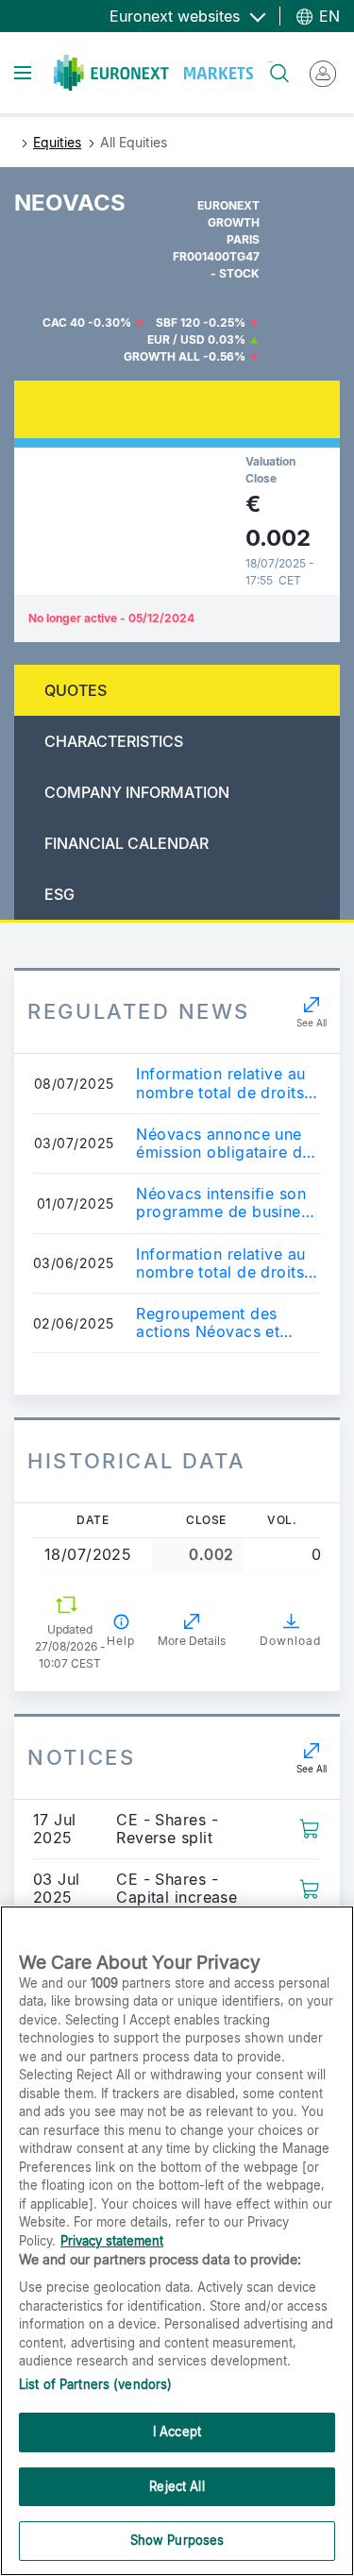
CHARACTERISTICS (114, 741)
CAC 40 (64, 322)
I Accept (177, 2432)
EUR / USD (176, 339)
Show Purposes (177, 2540)
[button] (309, 1827)
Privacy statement (112, 2241)
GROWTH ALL (162, 356)
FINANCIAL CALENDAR (126, 843)
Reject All (177, 2486)
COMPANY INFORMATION (137, 792)
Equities (57, 142)
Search (270, 62)
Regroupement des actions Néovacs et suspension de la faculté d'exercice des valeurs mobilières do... (227, 1323)
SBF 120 (178, 322)
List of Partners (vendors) (95, 2384)
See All (312, 1023)
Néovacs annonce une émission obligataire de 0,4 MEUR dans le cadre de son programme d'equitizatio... (227, 1144)
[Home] (153, 73)
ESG (59, 894)
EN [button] (327, 16)
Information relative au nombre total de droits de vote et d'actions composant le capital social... (220, 1083)
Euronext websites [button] (177, 16)
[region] (177, 2241)
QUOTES (76, 690)
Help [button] (121, 1641)
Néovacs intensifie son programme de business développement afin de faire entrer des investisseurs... (226, 1203)
